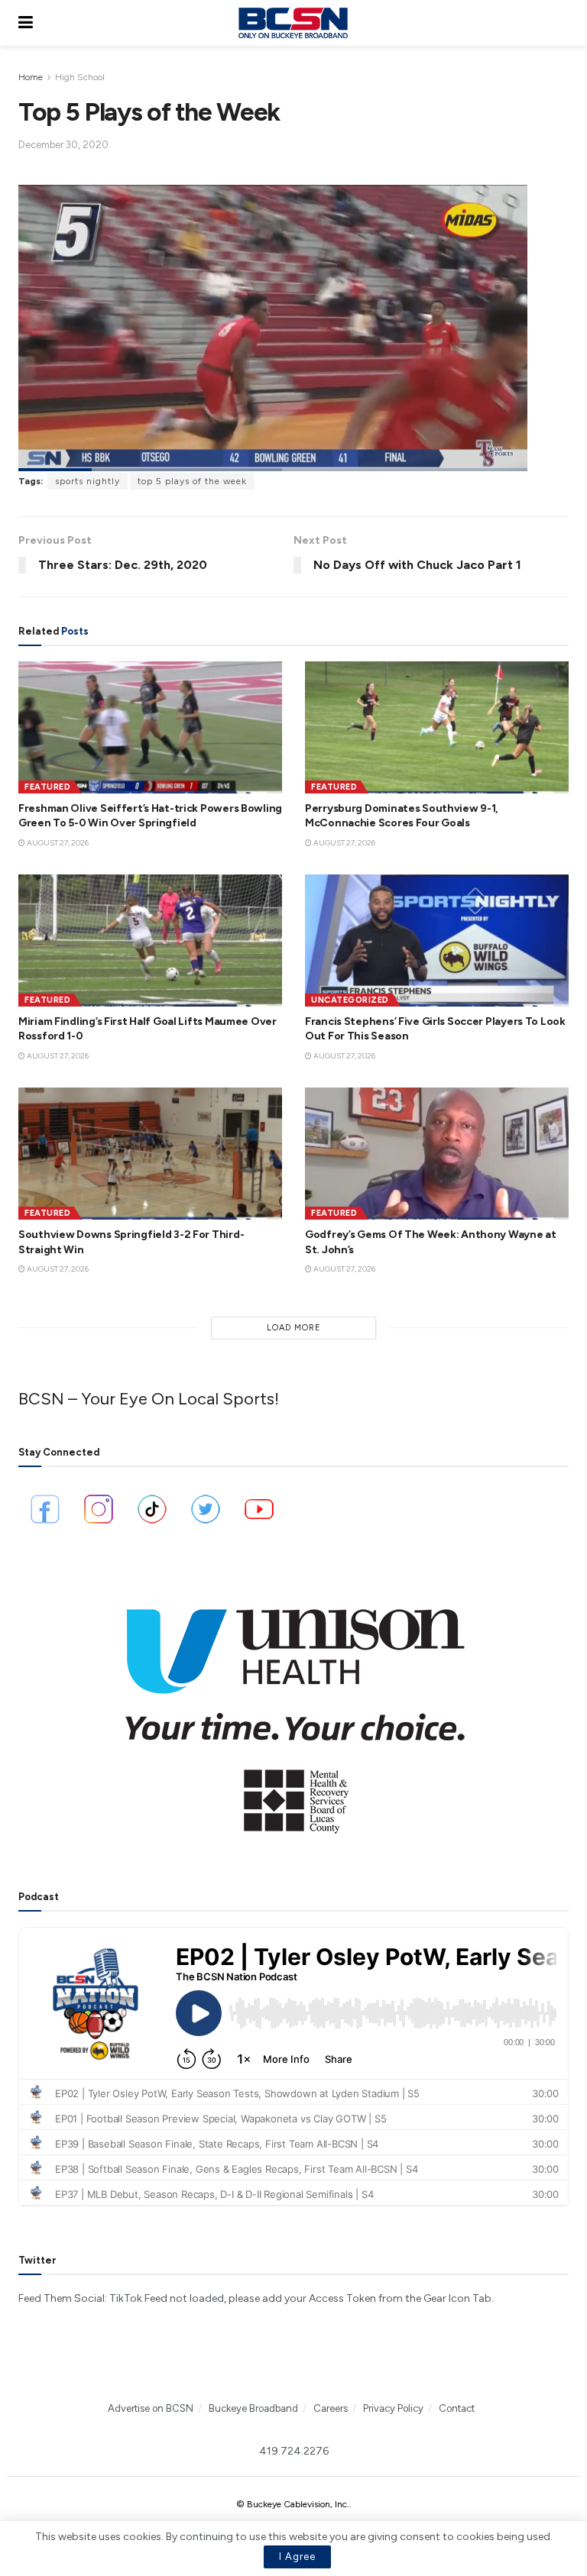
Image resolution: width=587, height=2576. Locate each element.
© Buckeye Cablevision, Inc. (293, 2504)
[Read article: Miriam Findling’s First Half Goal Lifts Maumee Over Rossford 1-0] (150, 941)
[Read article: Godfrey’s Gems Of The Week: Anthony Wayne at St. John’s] (437, 1154)
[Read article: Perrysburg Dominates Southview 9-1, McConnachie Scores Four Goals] (437, 727)
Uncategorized (350, 1000)
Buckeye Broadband (253, 2408)
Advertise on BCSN (151, 2408)
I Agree (297, 2557)
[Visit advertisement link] (293, 1711)
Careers (331, 2408)
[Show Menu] (26, 23)
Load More (294, 1328)
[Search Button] (561, 23)
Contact (457, 2408)
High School (80, 77)
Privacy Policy (393, 2408)
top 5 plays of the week (192, 481)
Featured (47, 787)
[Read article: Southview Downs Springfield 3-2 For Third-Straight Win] (150, 1154)
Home (31, 77)
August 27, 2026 (57, 843)
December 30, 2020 (63, 145)
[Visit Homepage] (293, 23)
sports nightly (88, 481)
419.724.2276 (294, 2451)
